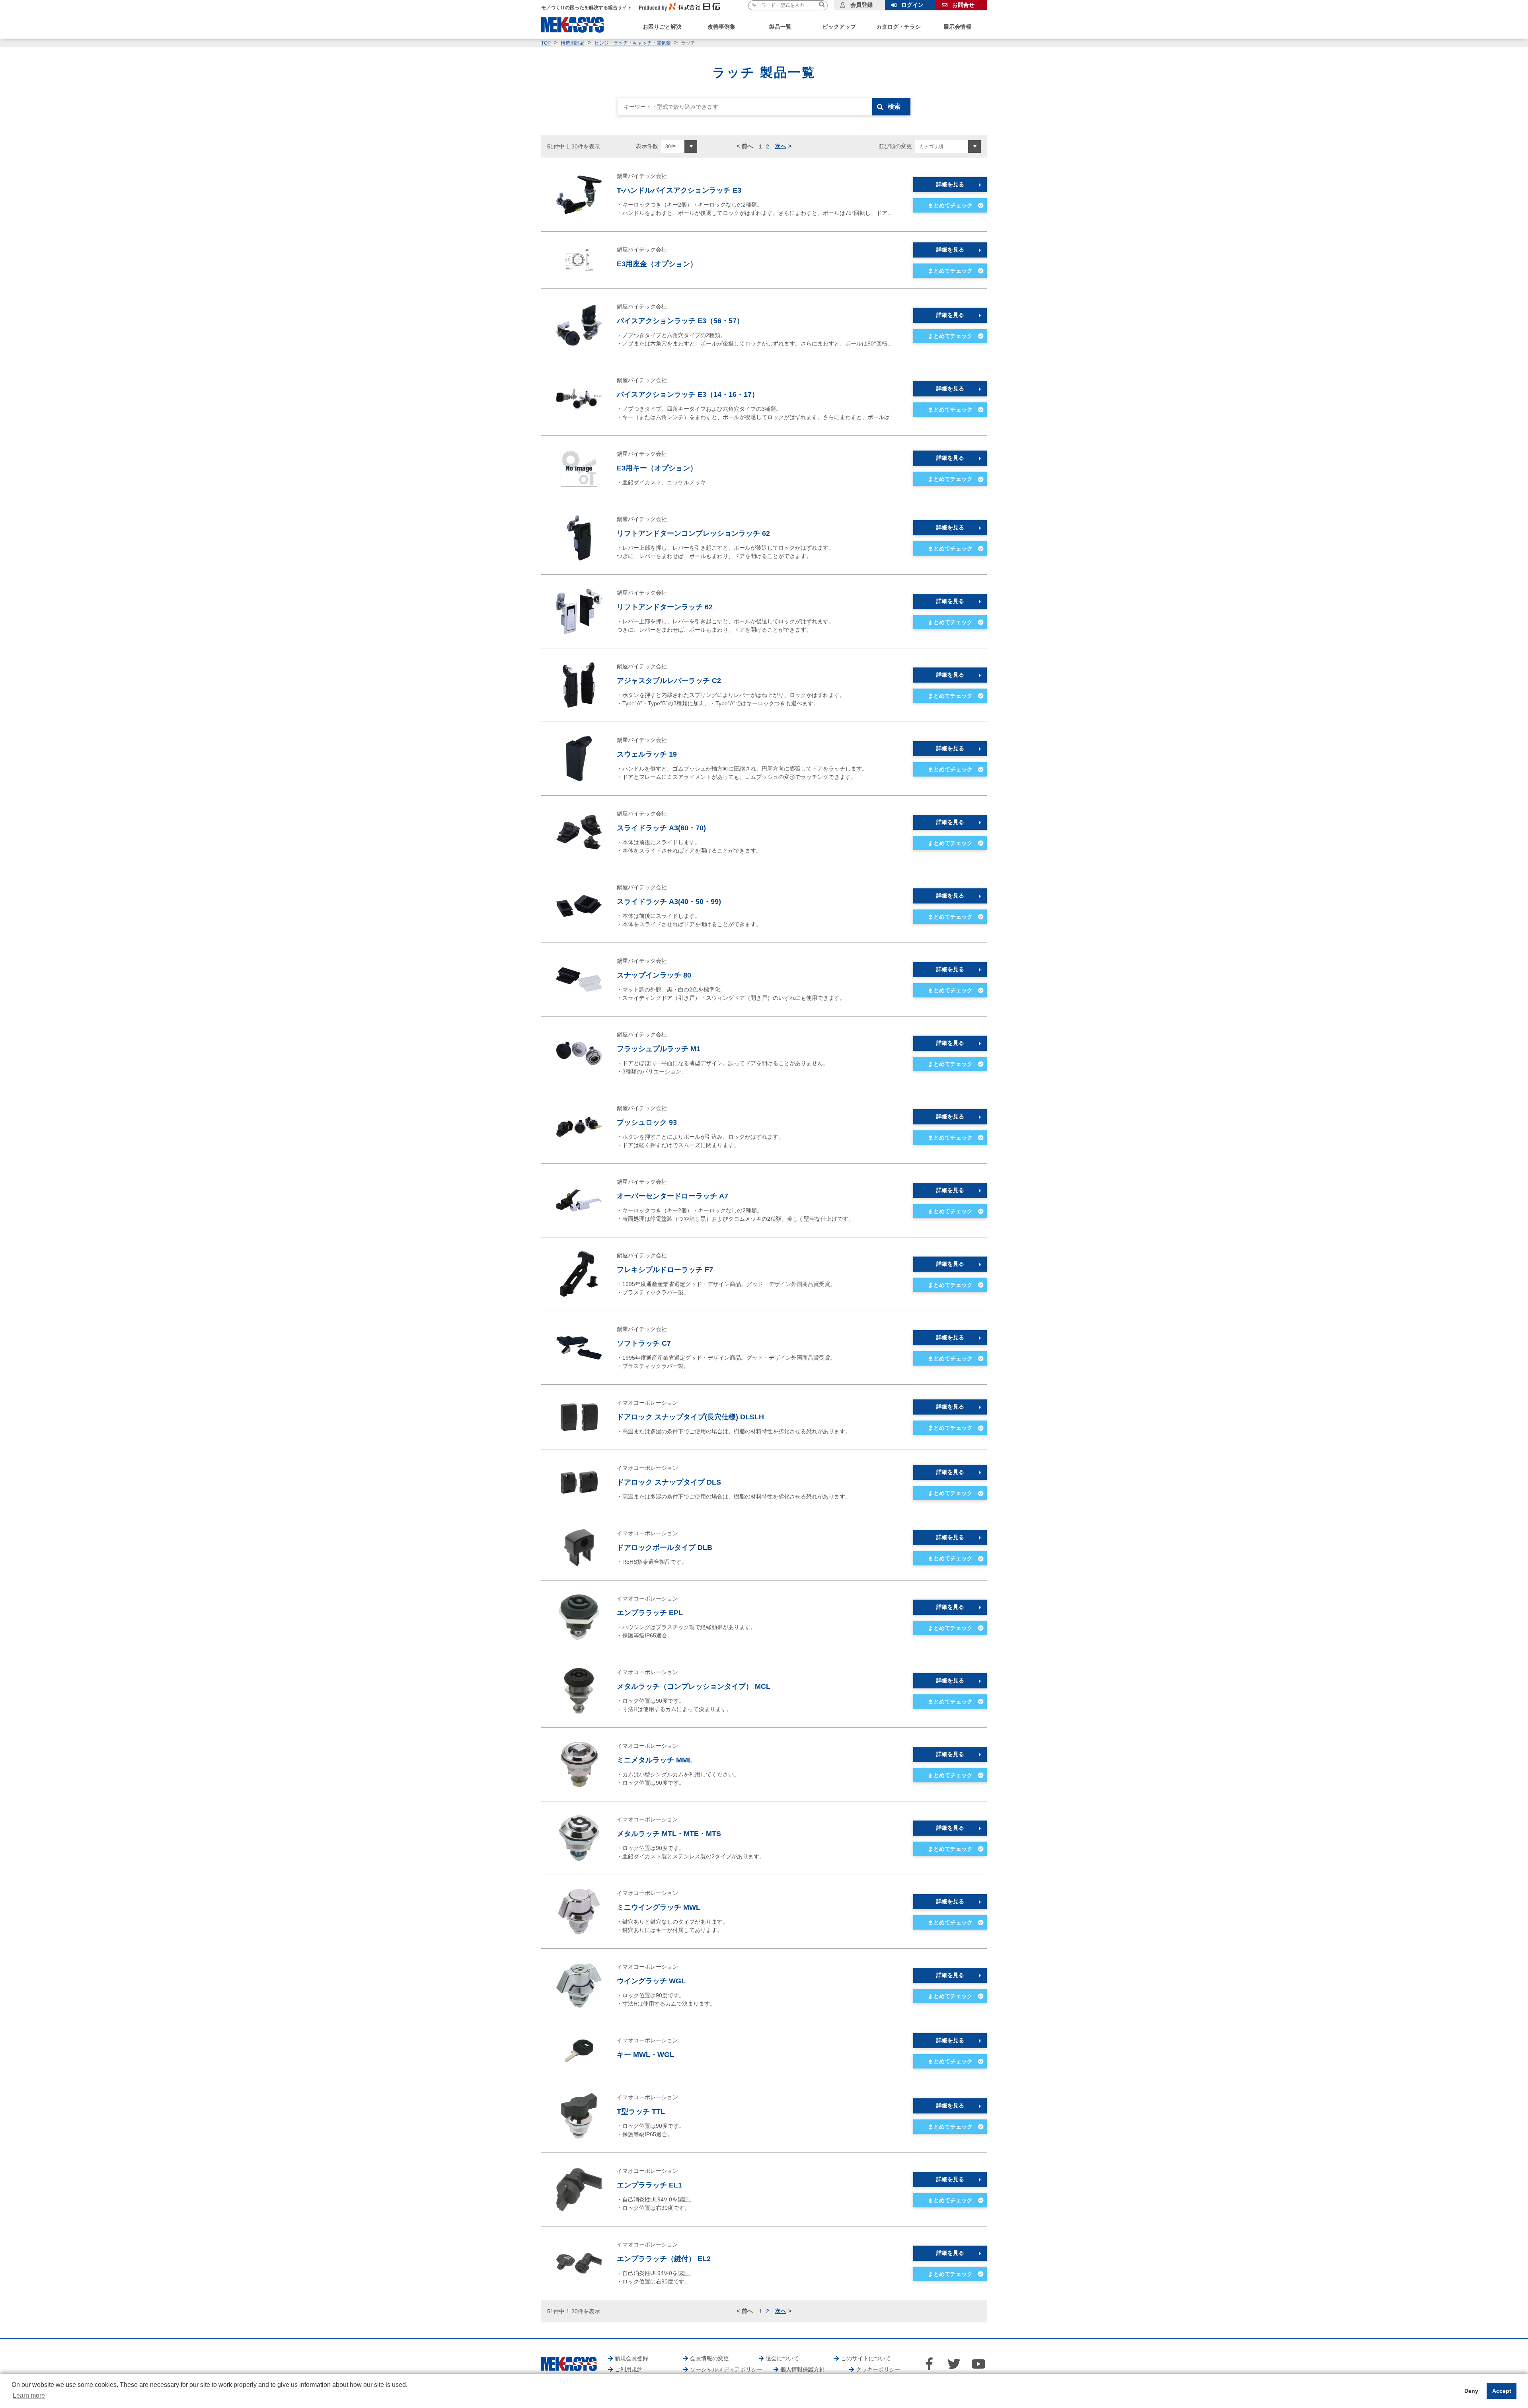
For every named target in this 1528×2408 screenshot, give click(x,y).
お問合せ (963, 5)
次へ (781, 146)
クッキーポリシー (878, 2369)
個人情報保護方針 (803, 2369)
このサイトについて (866, 2358)
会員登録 (861, 5)
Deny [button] (1471, 2391)
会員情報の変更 (709, 2358)
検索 (894, 106)
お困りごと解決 (662, 27)
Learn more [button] (29, 2395)
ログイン (912, 5)
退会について (782, 2358)
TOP (546, 43)
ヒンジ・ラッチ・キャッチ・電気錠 (633, 43)
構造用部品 (573, 43)
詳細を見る (950, 184)
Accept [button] (1502, 2391)
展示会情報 (957, 27)
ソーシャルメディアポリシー (726, 2369)
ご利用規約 (629, 2369)
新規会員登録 (631, 2358)
